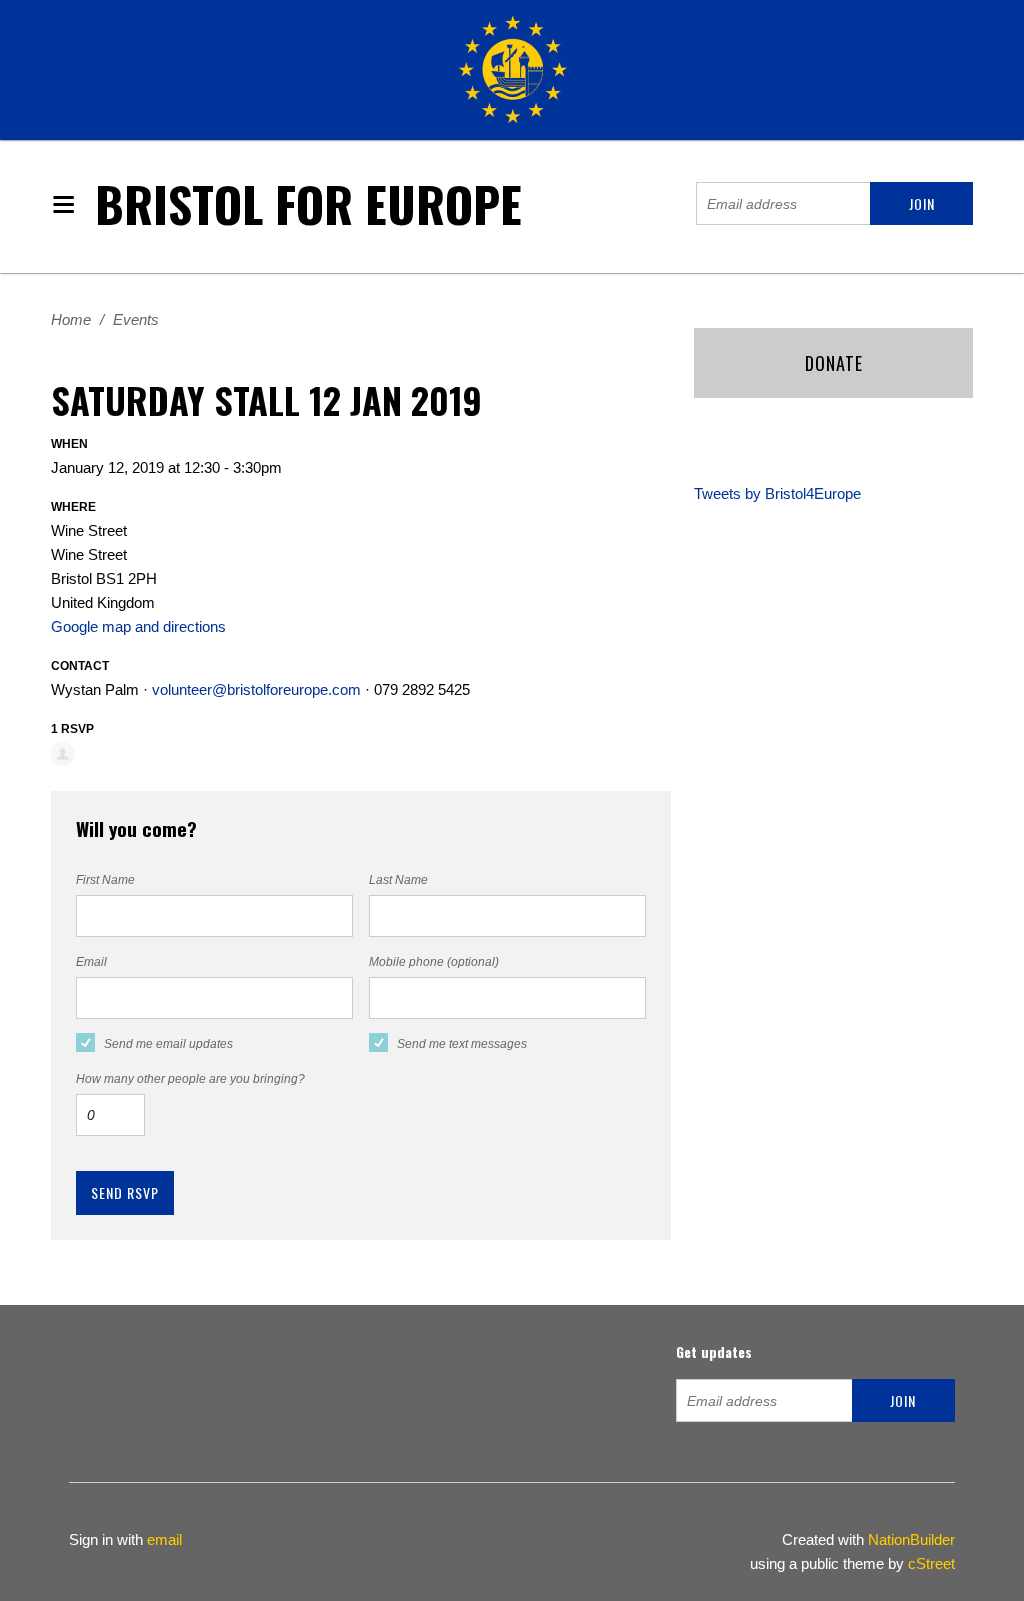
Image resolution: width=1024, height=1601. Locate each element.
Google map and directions (138, 626)
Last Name (398, 880)
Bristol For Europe (308, 203)
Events (136, 319)
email (164, 1539)
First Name (105, 880)
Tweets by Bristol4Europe (777, 493)
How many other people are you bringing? (190, 1079)
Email (91, 962)
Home (71, 319)
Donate (834, 363)
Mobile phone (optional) (434, 962)
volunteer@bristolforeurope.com (256, 689)
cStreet (931, 1563)
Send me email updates (168, 1044)
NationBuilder (911, 1539)
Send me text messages (462, 1044)
